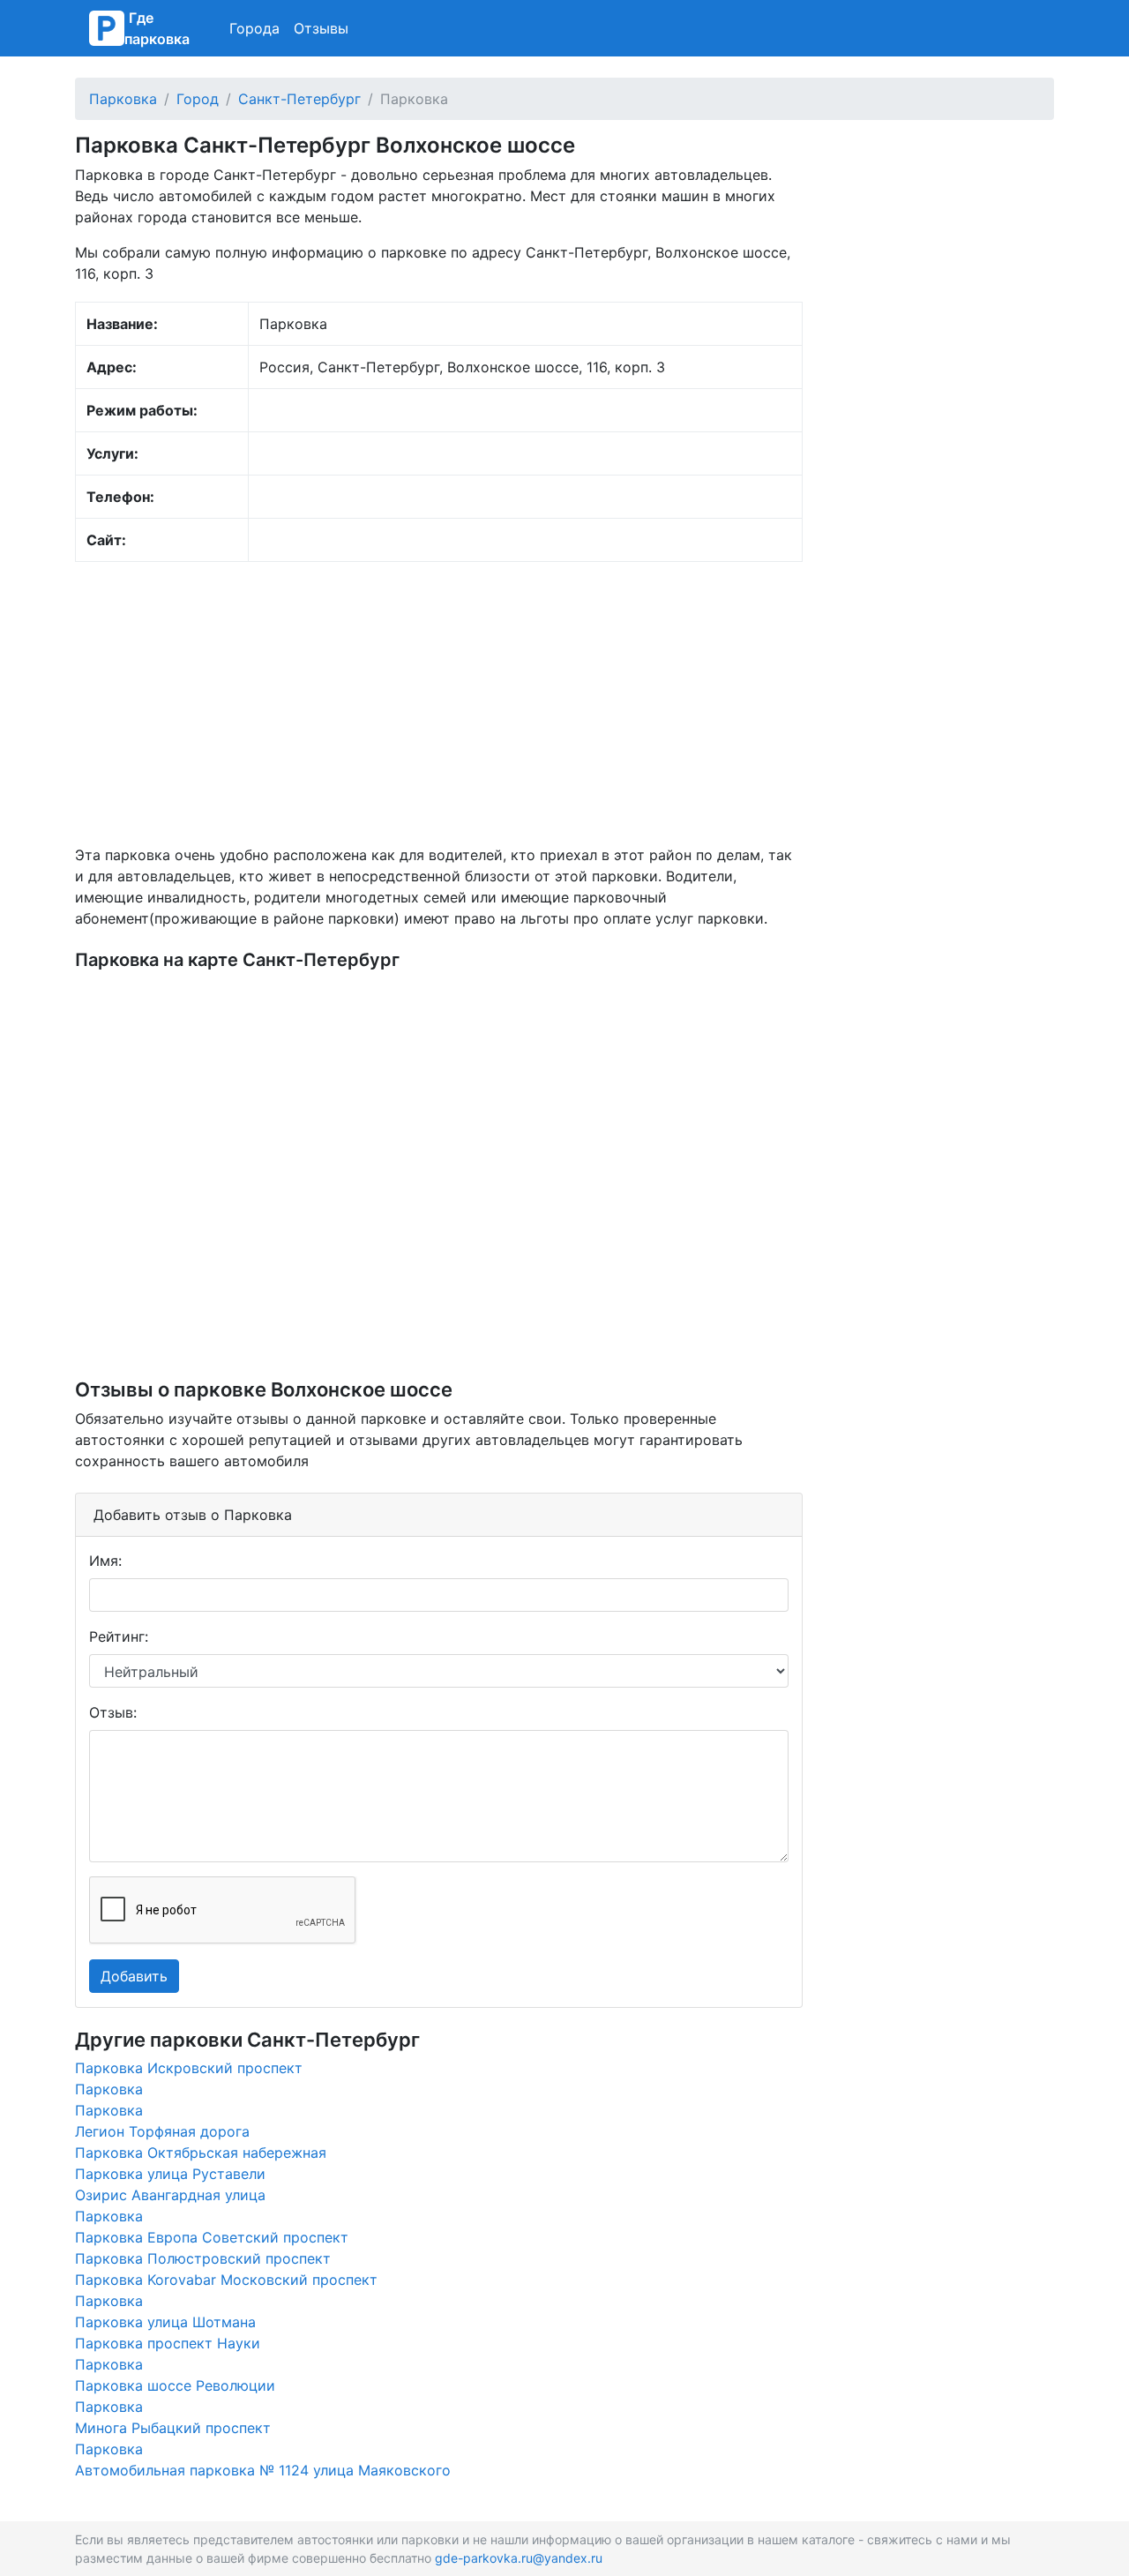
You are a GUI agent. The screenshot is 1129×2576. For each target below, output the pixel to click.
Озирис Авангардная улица (170, 2195)
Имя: (105, 1561)
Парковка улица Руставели (170, 2174)
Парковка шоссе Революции (175, 2385)
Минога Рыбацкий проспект (173, 2428)
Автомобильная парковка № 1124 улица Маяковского (263, 2470)
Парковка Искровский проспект (189, 2068)
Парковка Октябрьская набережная (201, 2153)
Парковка (123, 99)
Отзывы (321, 28)
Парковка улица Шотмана (165, 2322)
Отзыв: (113, 1712)
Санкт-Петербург (299, 99)
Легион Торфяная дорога (162, 2131)
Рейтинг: (119, 1636)
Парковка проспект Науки (168, 2343)
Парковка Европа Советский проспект (212, 2237)
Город (198, 99)
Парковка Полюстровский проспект (203, 2258)
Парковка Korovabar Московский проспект (226, 2280)
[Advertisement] (439, 703)
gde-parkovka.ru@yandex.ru (519, 2558)
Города (254, 28)
